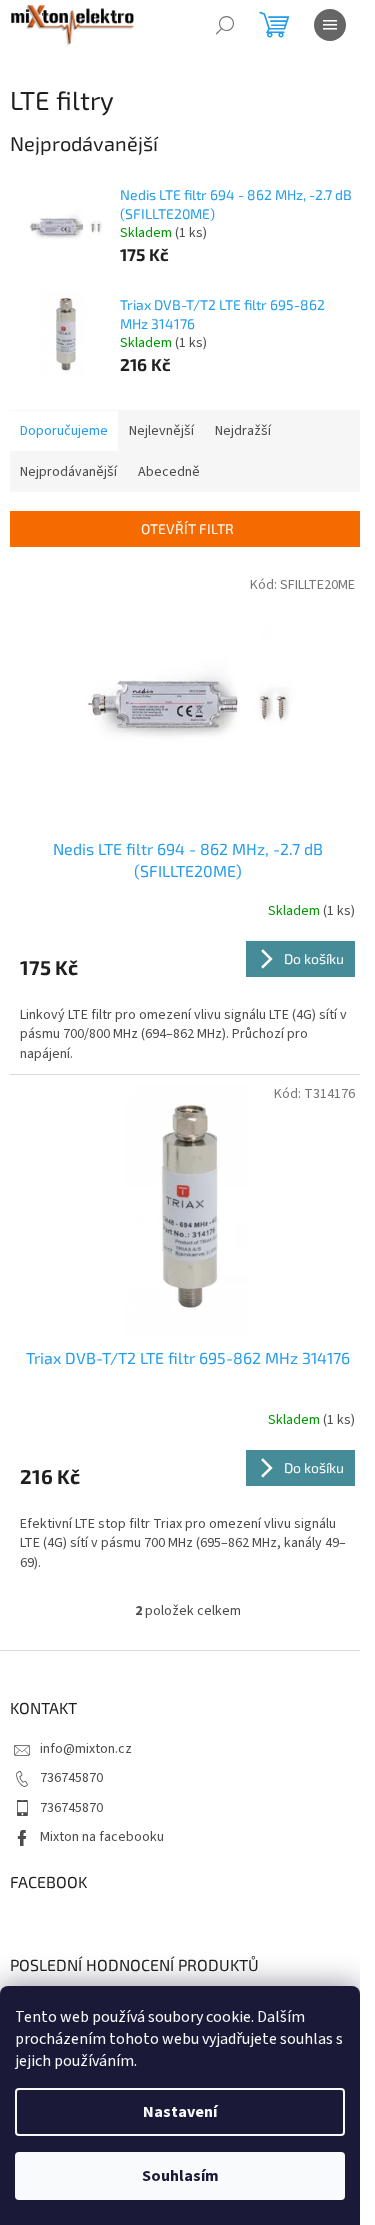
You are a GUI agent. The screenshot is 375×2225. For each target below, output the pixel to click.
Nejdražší (243, 431)
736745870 (71, 1778)
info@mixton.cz (86, 1749)
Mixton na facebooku (102, 1837)
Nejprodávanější (68, 472)
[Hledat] (225, 25)
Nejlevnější (161, 431)
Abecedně (169, 472)
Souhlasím (180, 2176)
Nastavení (180, 2112)
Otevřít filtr (187, 528)
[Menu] (330, 25)
